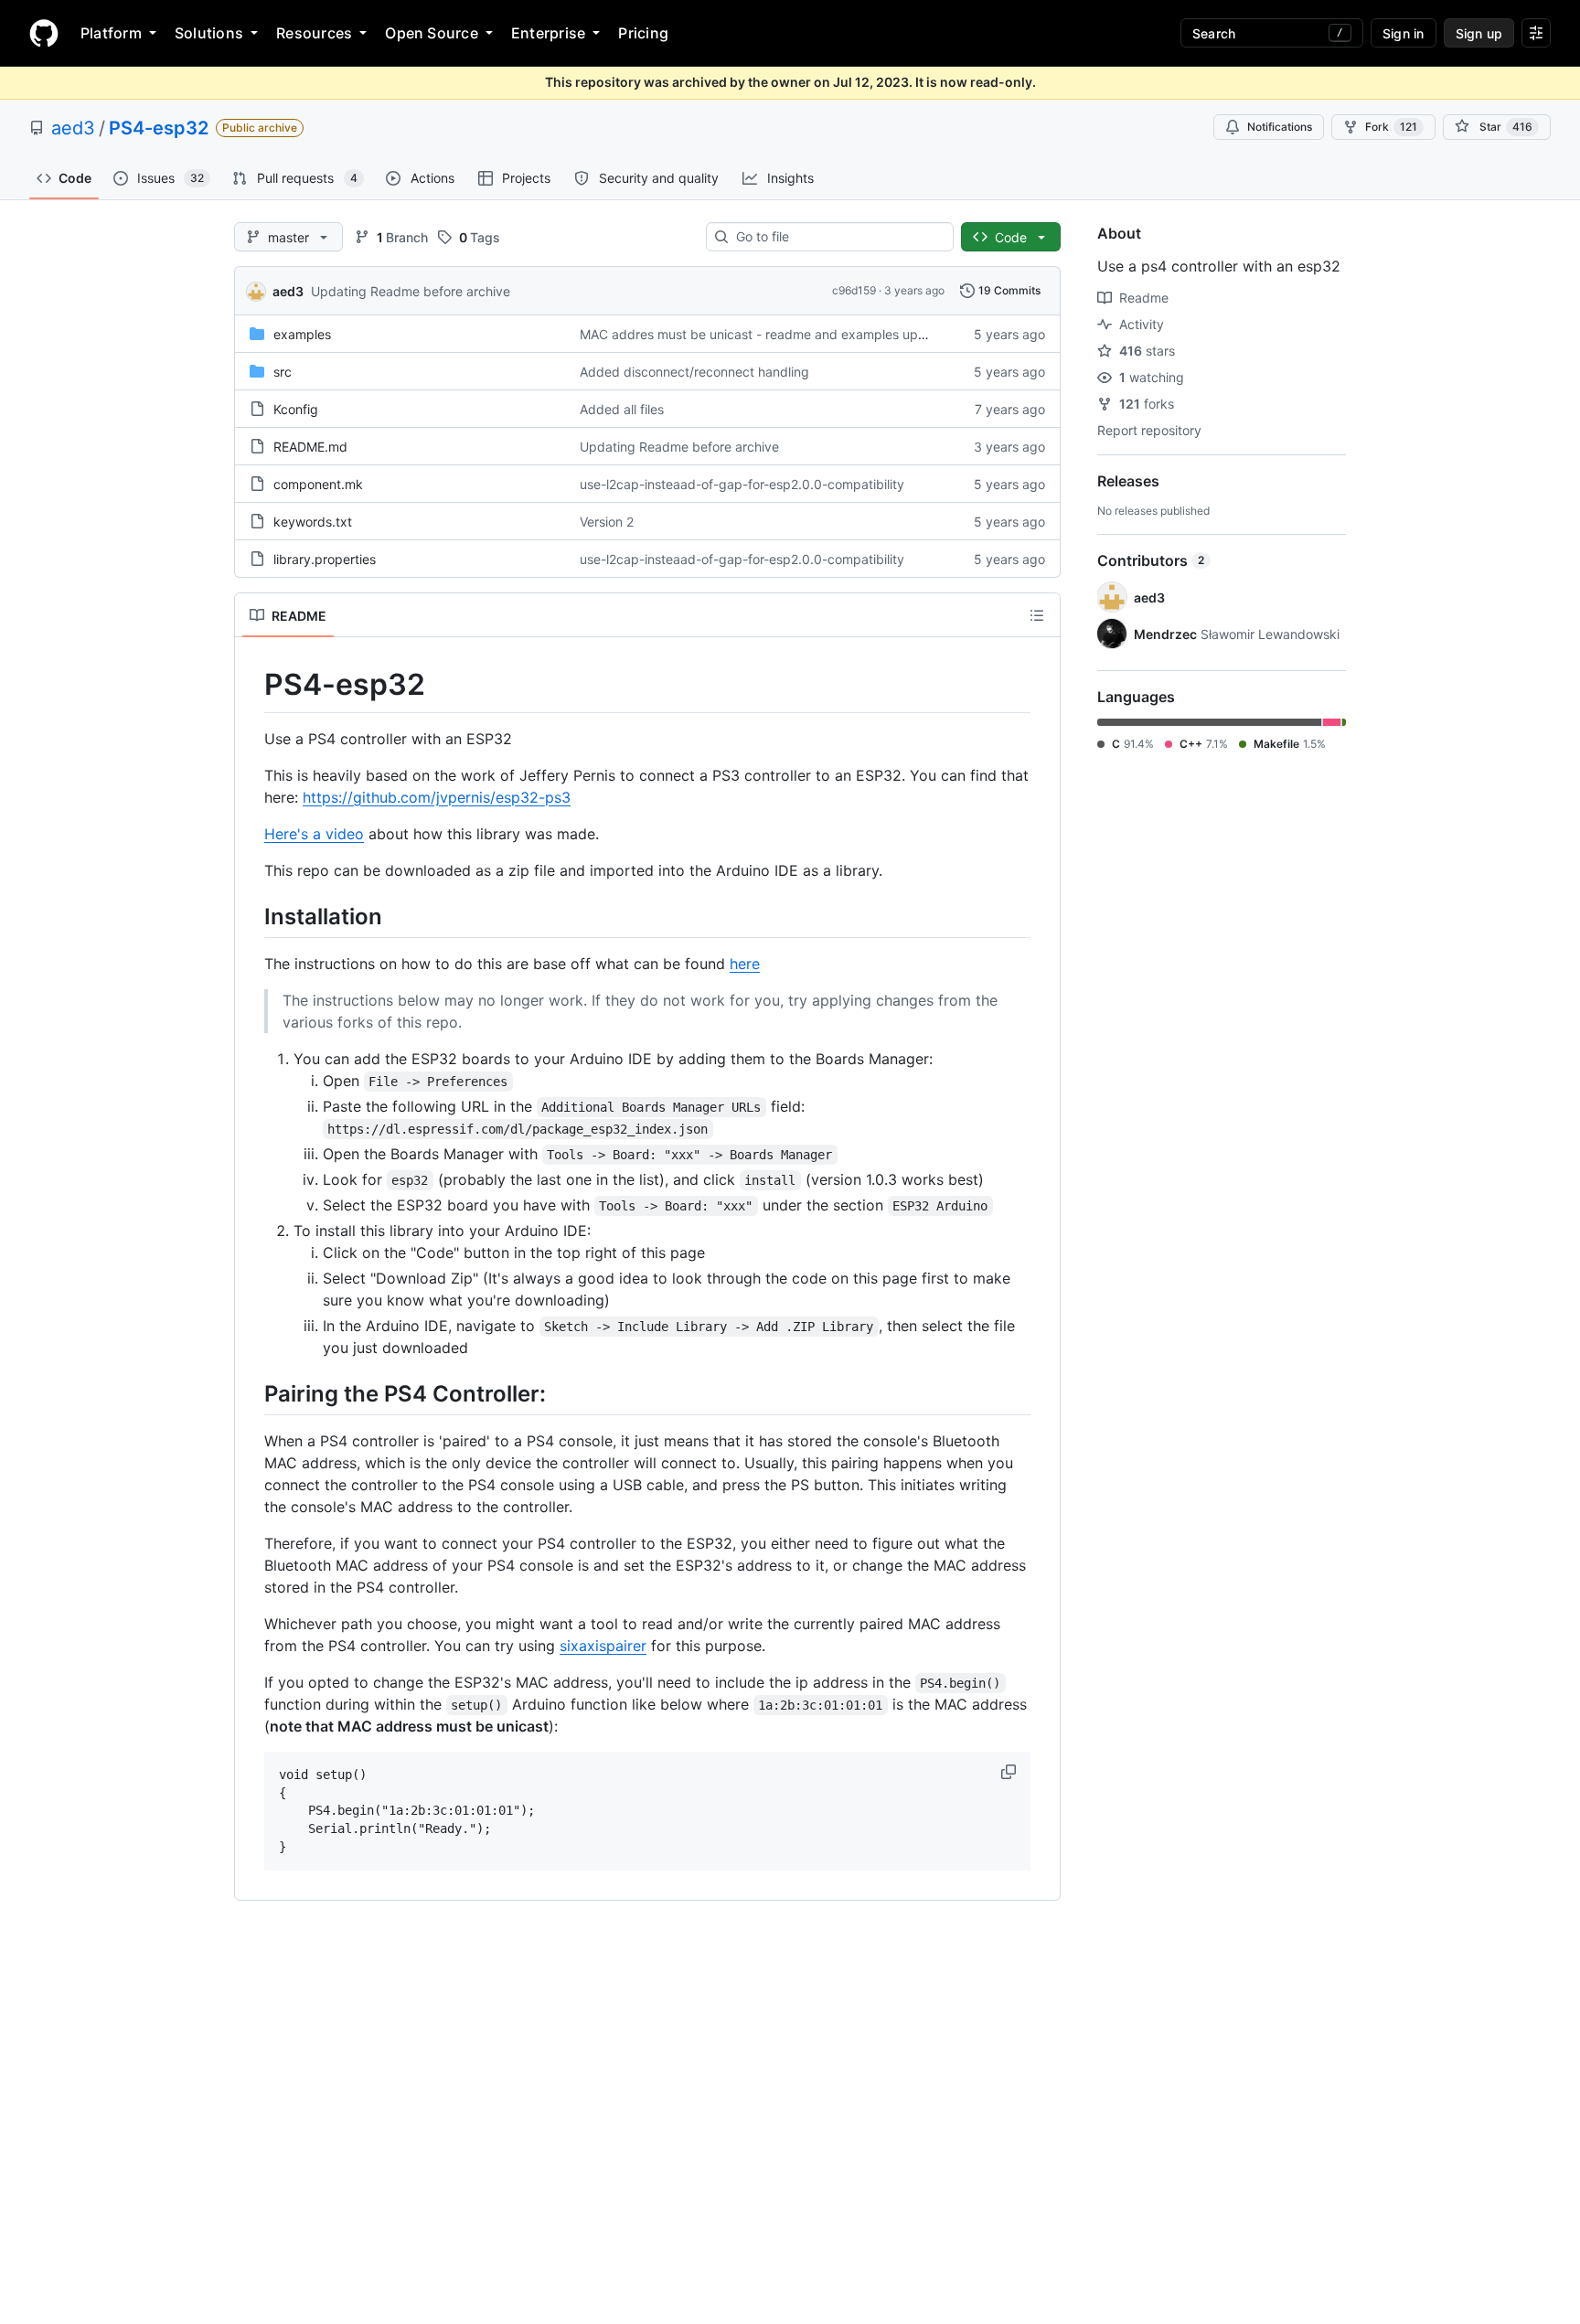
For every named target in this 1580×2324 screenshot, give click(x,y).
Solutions (209, 33)
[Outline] (1037, 615)
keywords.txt (313, 522)
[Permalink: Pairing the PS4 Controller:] (251, 1393)
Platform (111, 33)
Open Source (432, 33)
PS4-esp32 (159, 128)
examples (302, 334)
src (283, 372)
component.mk (318, 484)
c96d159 (854, 290)
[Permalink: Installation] (251, 916)
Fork (1391, 127)
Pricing (643, 33)
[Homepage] (44, 33)
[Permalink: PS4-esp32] (251, 685)
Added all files (622, 409)
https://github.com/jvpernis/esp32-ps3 (437, 797)
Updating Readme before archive (411, 291)
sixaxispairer (603, 1646)
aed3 (73, 128)
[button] (1010, 1772)
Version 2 (607, 522)
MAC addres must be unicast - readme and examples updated (767, 334)
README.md (310, 447)
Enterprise (548, 33)
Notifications (1280, 127)
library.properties (325, 559)
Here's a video (314, 834)
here (745, 964)
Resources (314, 33)
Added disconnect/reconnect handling (694, 372)
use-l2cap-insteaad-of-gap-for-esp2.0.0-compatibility (742, 484)
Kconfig (296, 409)
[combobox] (837, 237)
